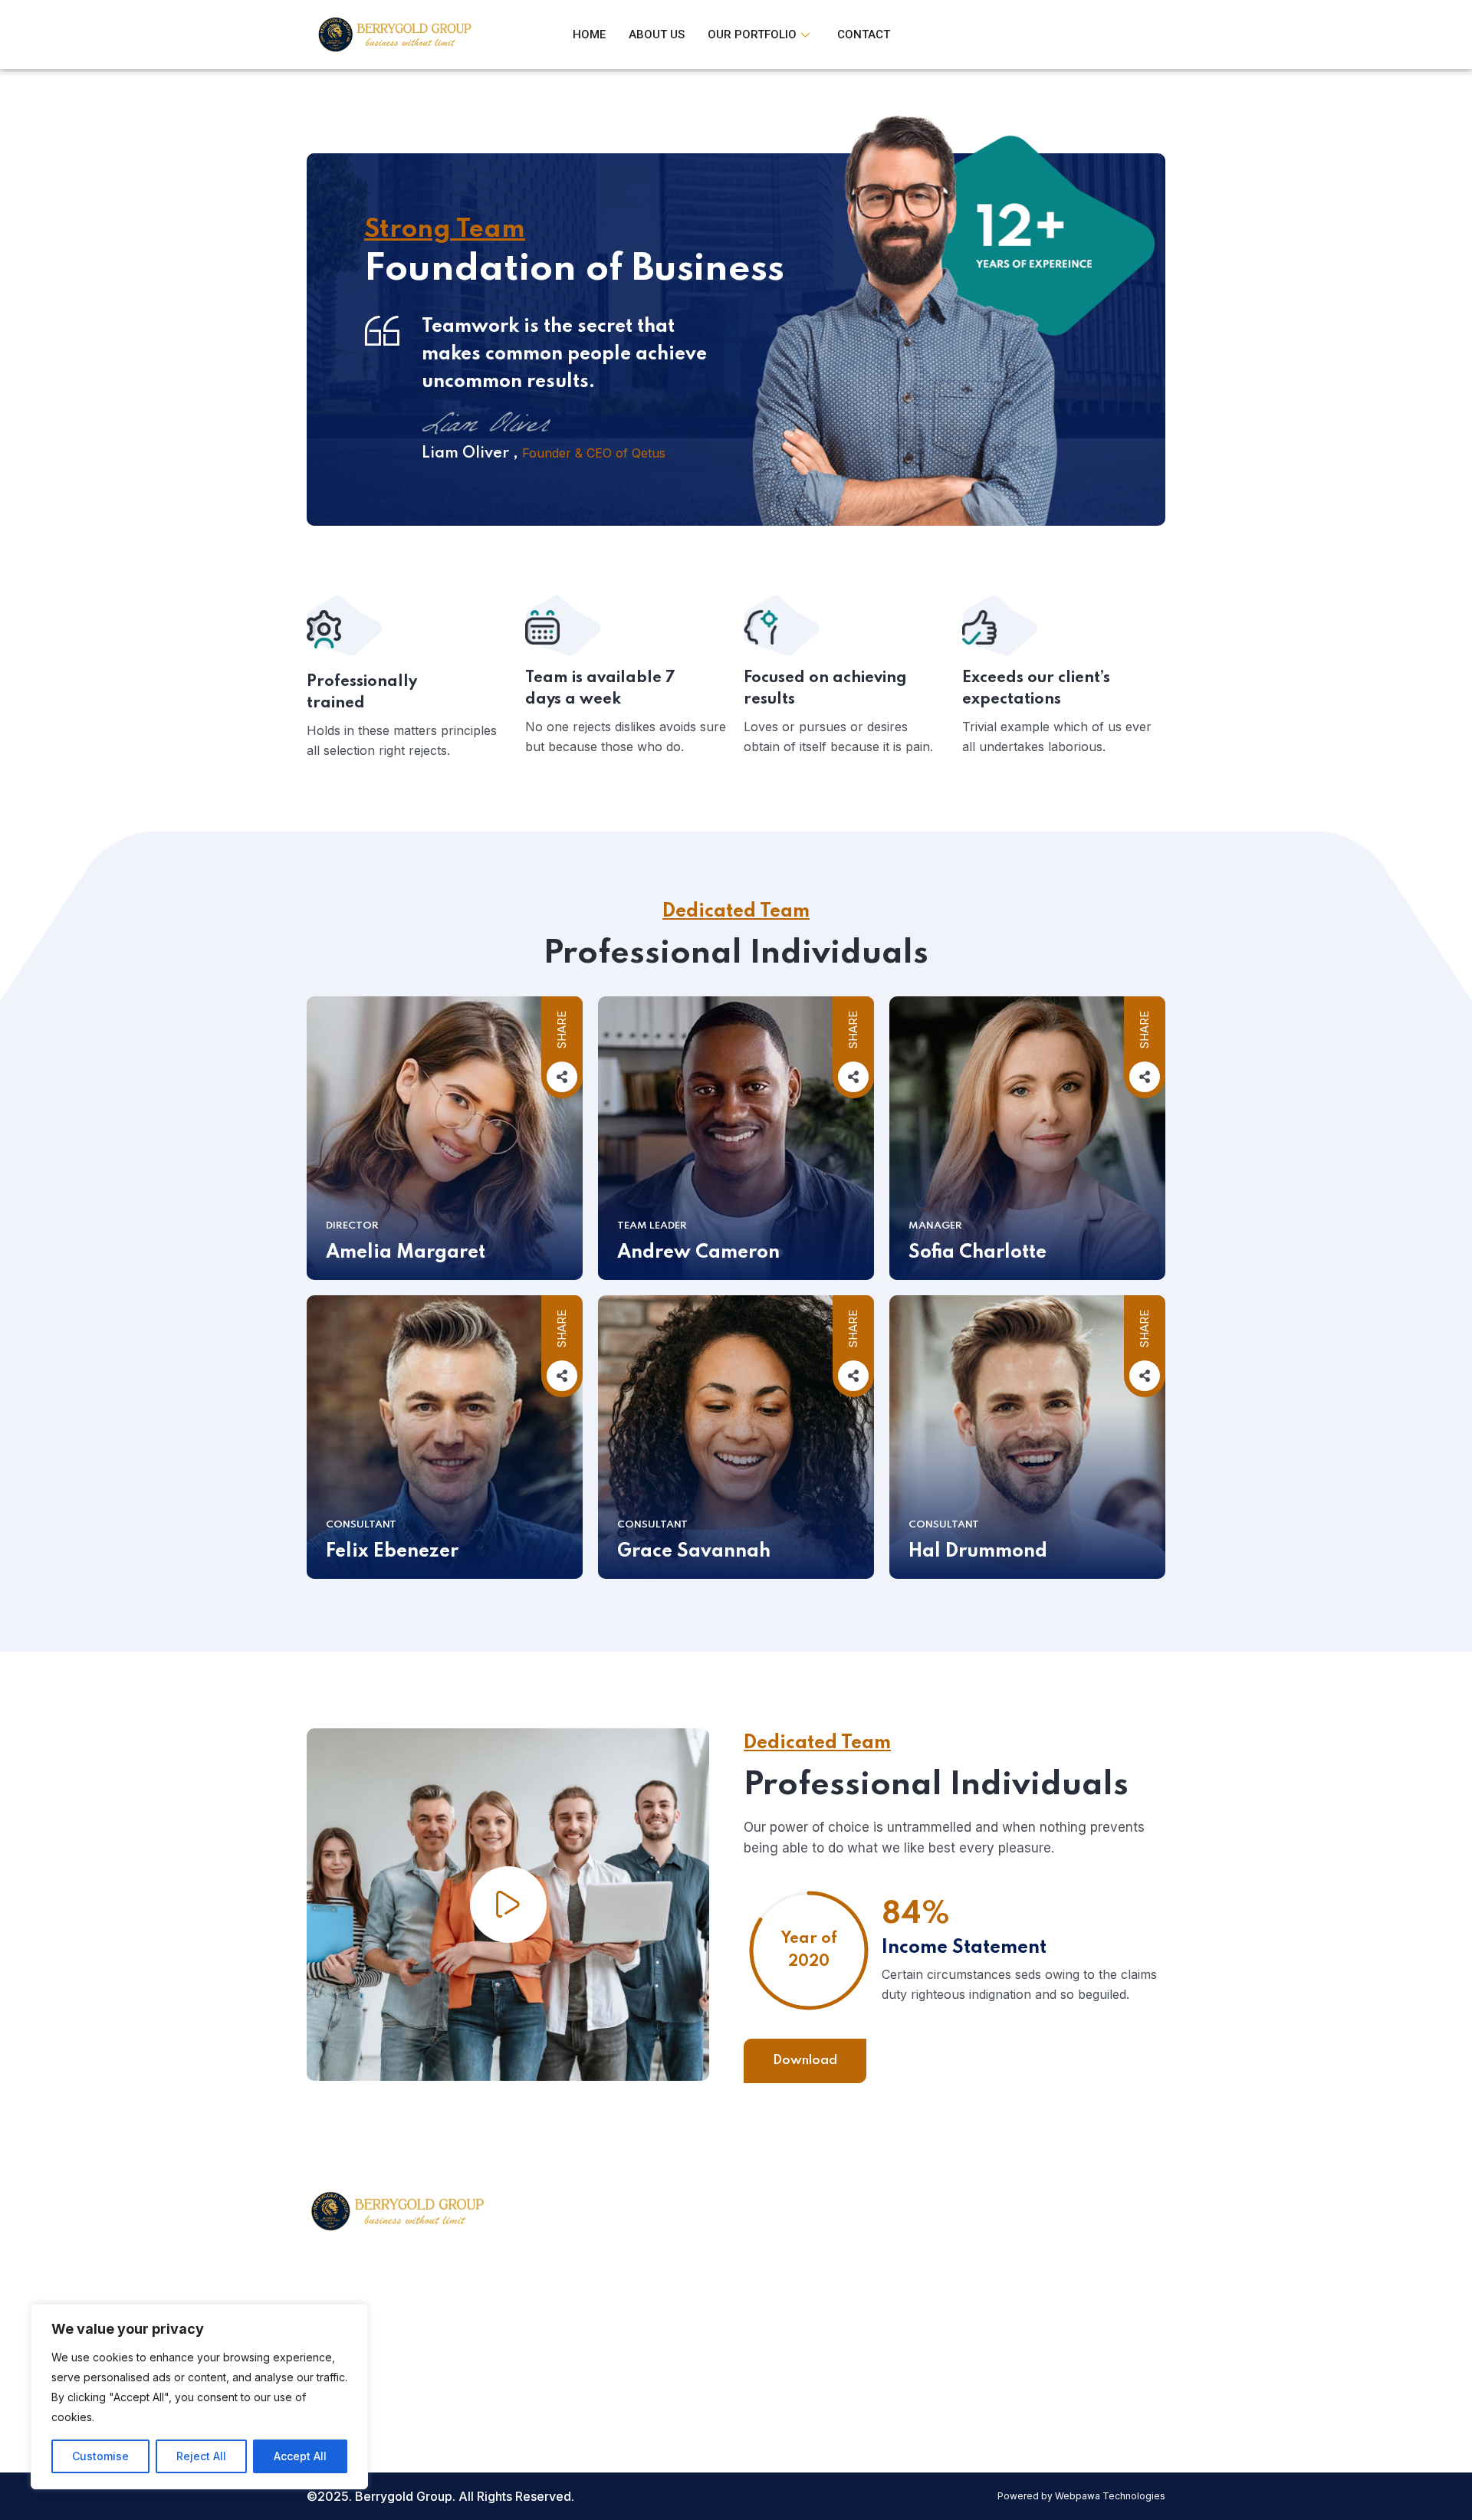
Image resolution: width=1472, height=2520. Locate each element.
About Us (657, 34)
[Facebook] (882, 2339)
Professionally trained (362, 693)
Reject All (201, 2456)
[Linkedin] (951, 2339)
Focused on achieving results (825, 689)
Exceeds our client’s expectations (1036, 689)
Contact (864, 34)
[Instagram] (917, 2339)
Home (589, 34)
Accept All (300, 2456)
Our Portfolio (752, 34)
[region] (199, 2397)
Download (805, 2061)
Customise (100, 2456)
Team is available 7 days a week (600, 689)
